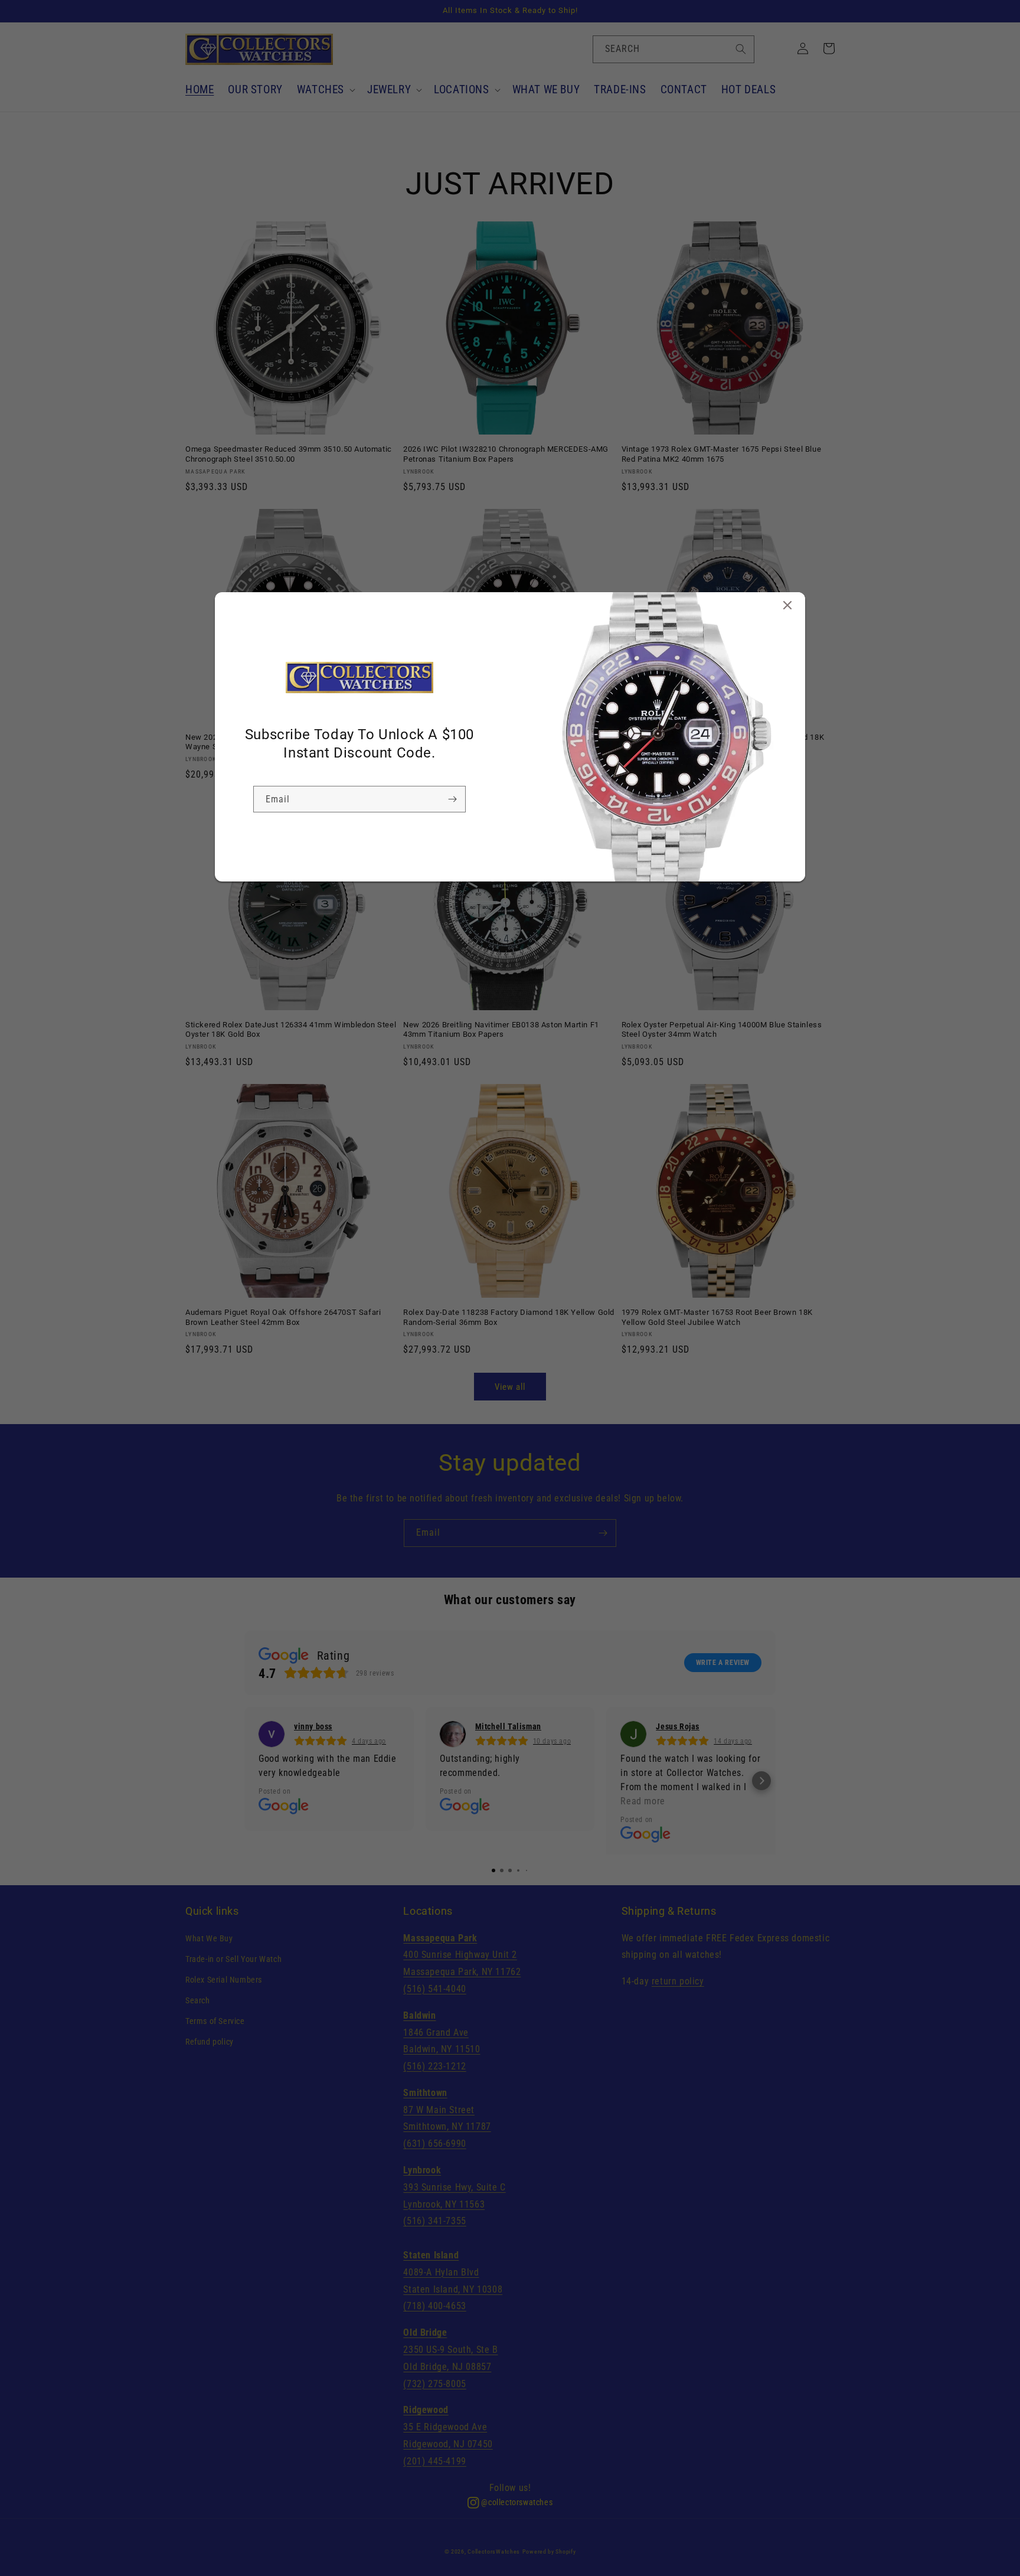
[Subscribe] (452, 799)
